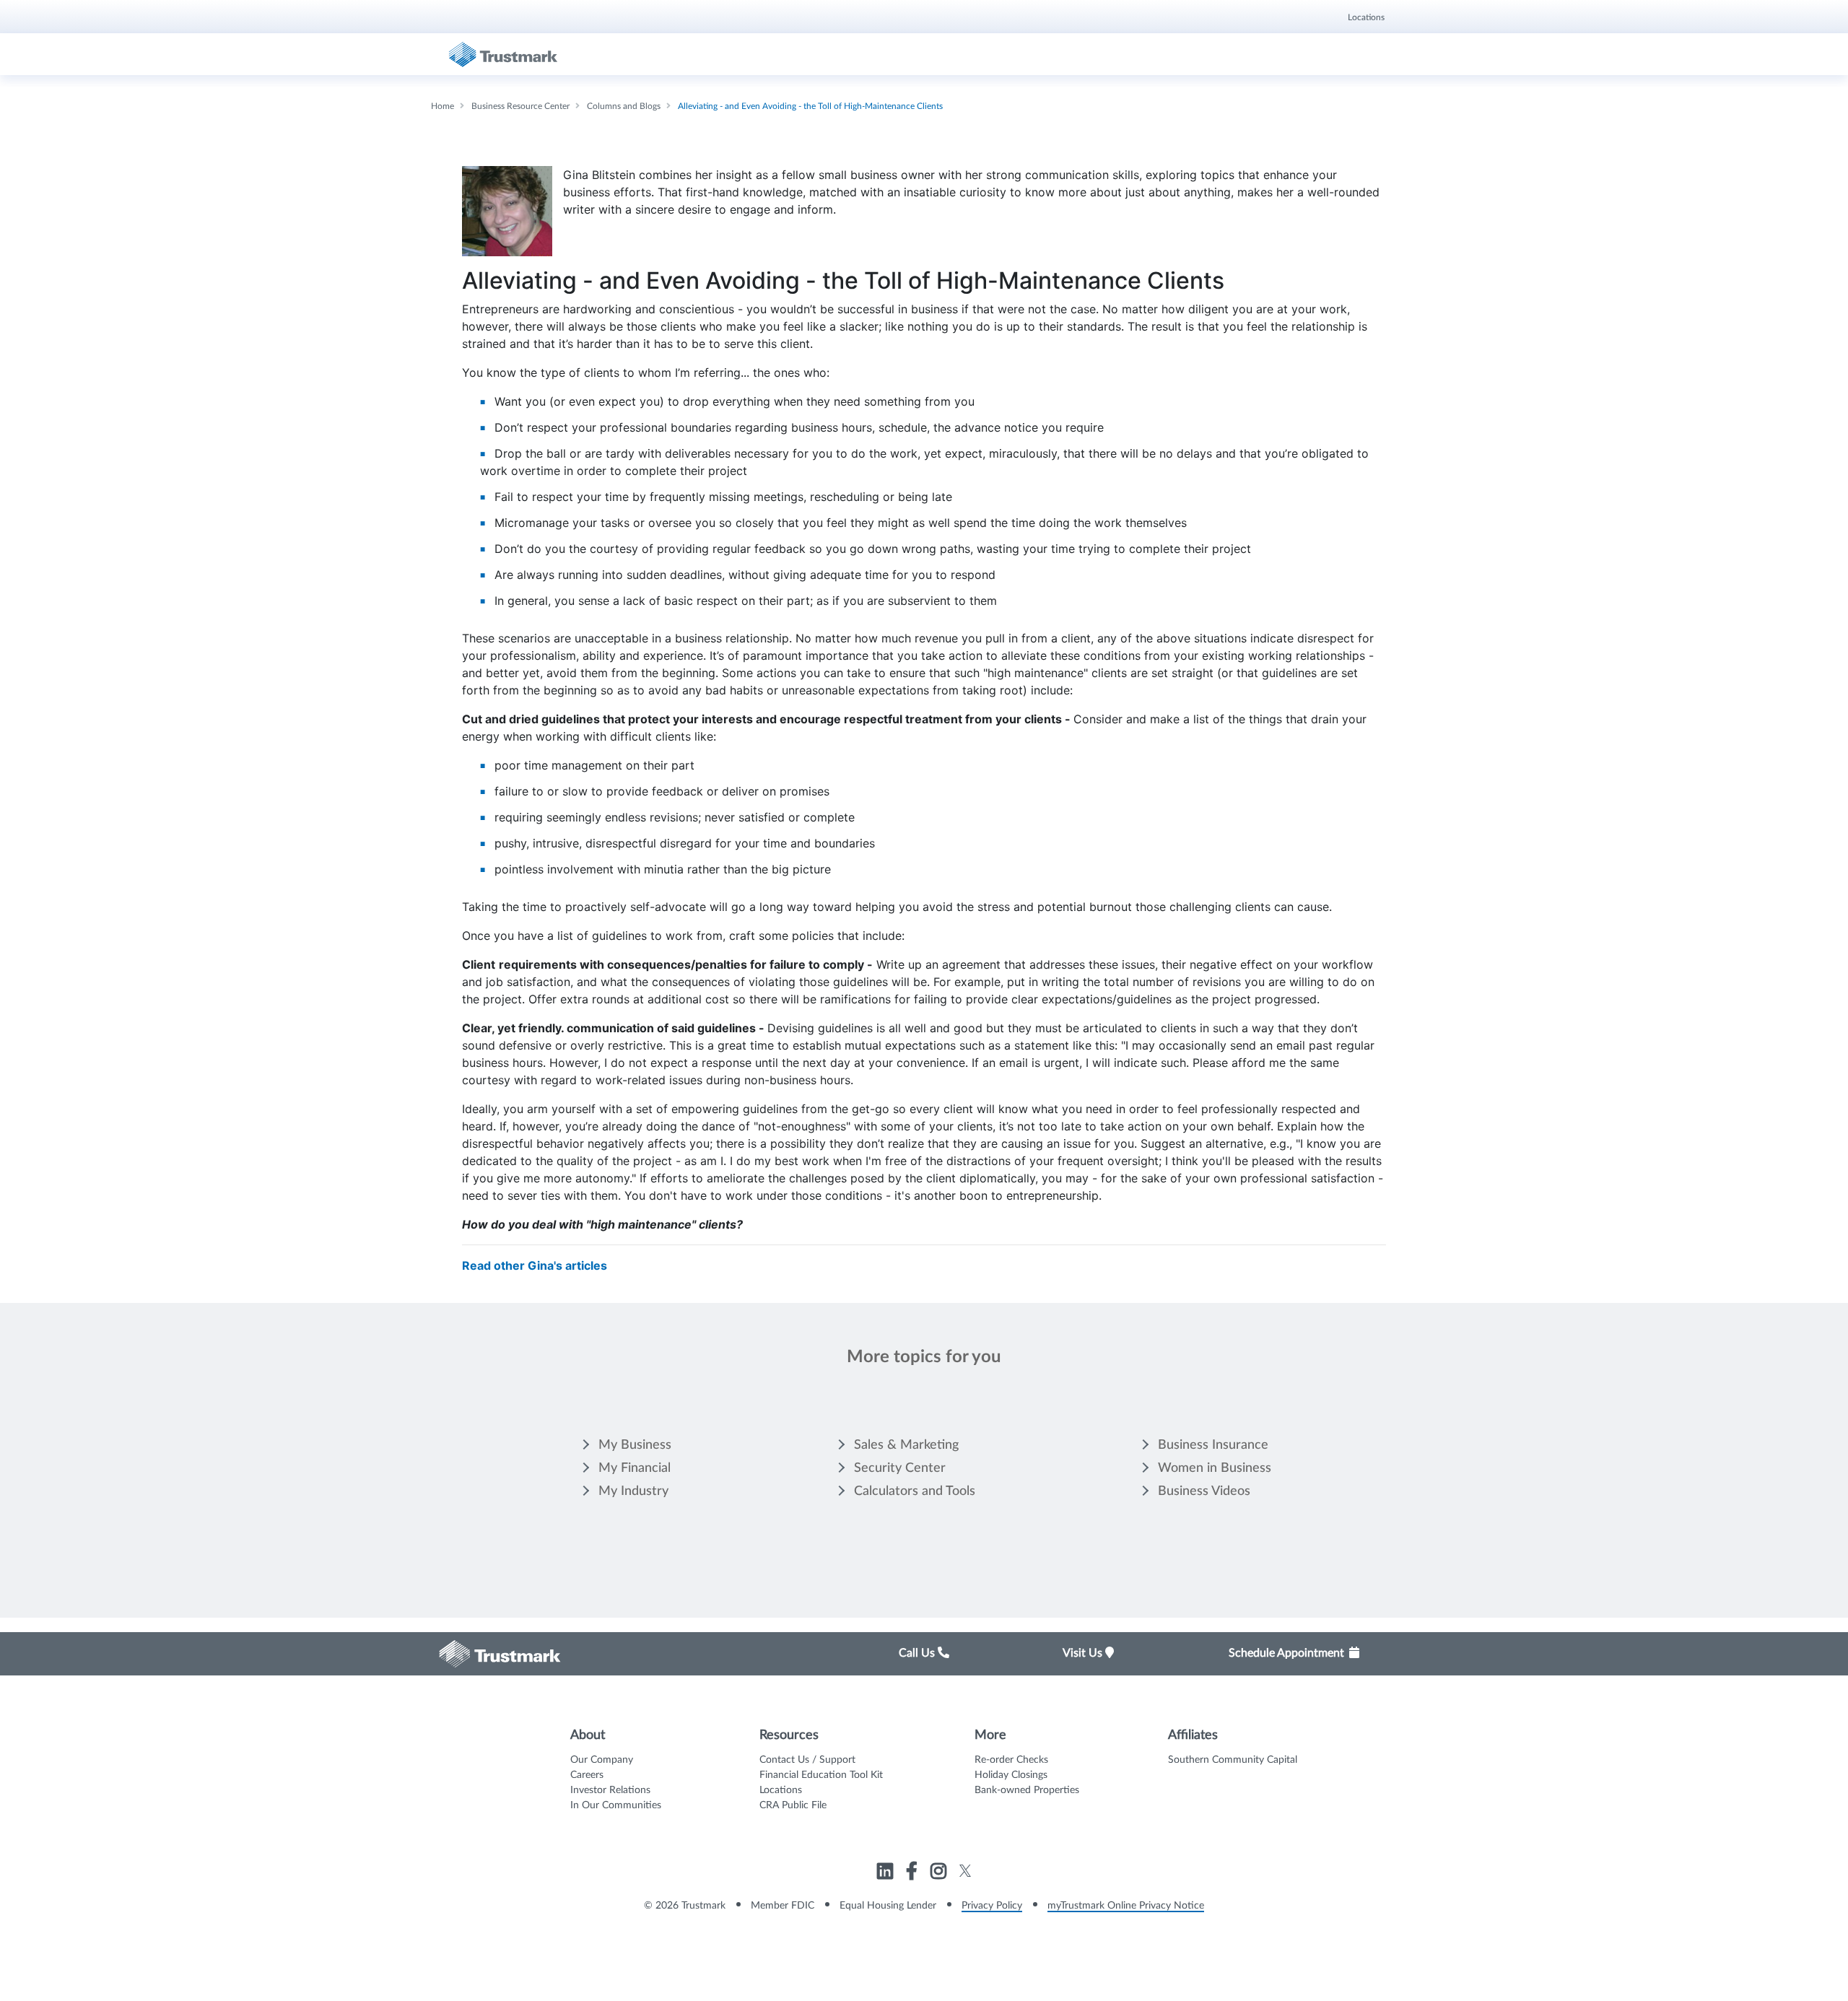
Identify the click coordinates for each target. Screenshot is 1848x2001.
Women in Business (1215, 1468)
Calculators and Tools (915, 1491)
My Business (635, 1445)
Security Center (900, 1468)
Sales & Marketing (906, 1445)
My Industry (633, 1491)
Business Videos (1204, 1491)
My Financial (635, 1468)
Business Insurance (1213, 1445)
